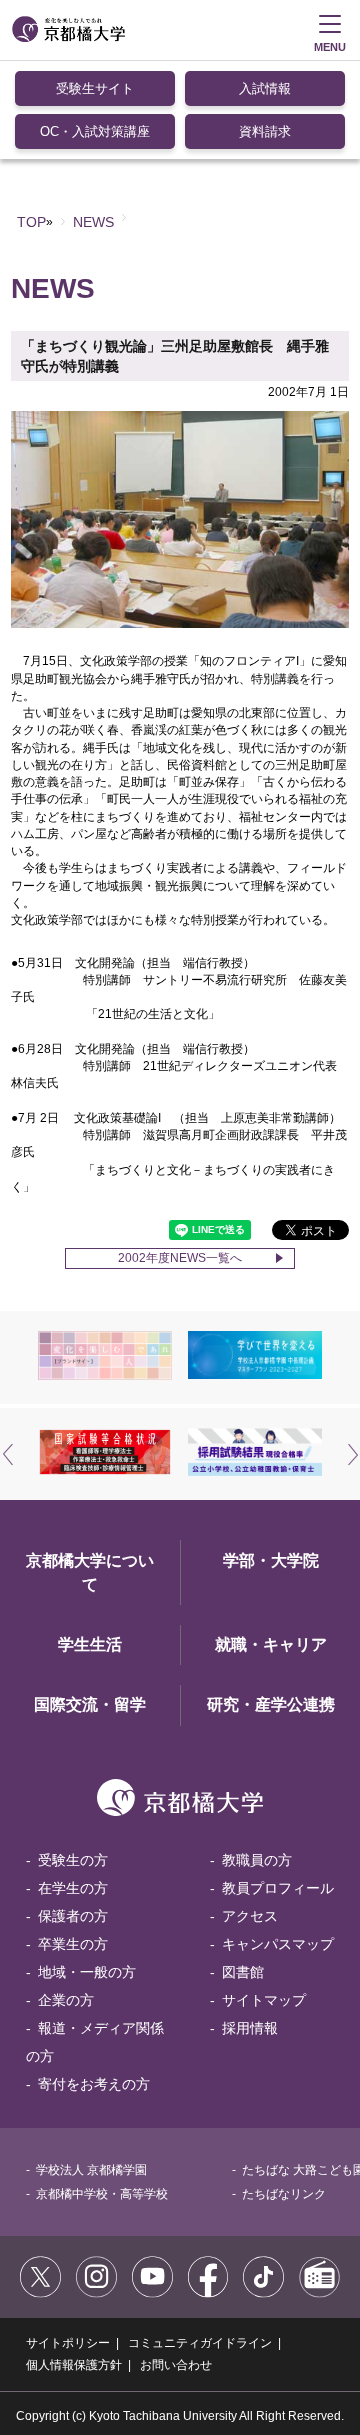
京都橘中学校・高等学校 (102, 2194)
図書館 (243, 1972)
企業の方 (66, 2000)
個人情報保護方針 (74, 2365)
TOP (31, 222)
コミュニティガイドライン (200, 2343)
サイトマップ (264, 2000)
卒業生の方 (73, 1944)
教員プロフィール (278, 1888)
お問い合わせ (176, 2365)
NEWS (93, 222)
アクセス (250, 1916)
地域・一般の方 (87, 1972)
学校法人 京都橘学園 (91, 2170)
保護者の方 (73, 1916)
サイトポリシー (68, 2343)
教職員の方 (257, 1860)
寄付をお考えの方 (94, 2084)
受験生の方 (73, 1860)
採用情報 (250, 2028)
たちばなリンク (284, 2194)
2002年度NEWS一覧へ (180, 1258)
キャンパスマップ (278, 1944)
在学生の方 (73, 1888)
